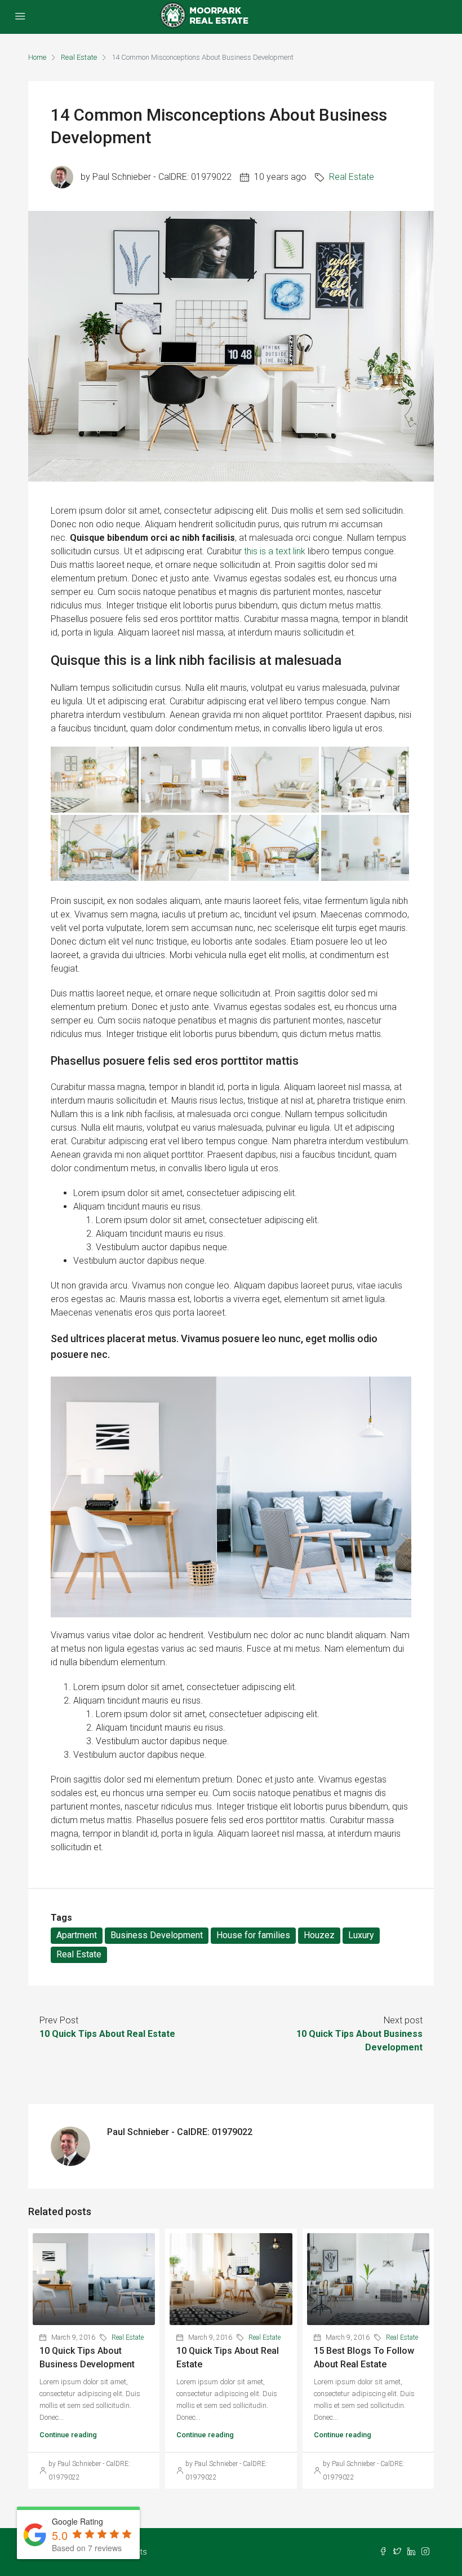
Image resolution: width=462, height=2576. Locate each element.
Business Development (157, 1935)
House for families (253, 1935)
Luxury (361, 1935)
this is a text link (275, 551)
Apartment (77, 1935)
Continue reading (68, 2435)
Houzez (319, 1935)
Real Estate (79, 57)
